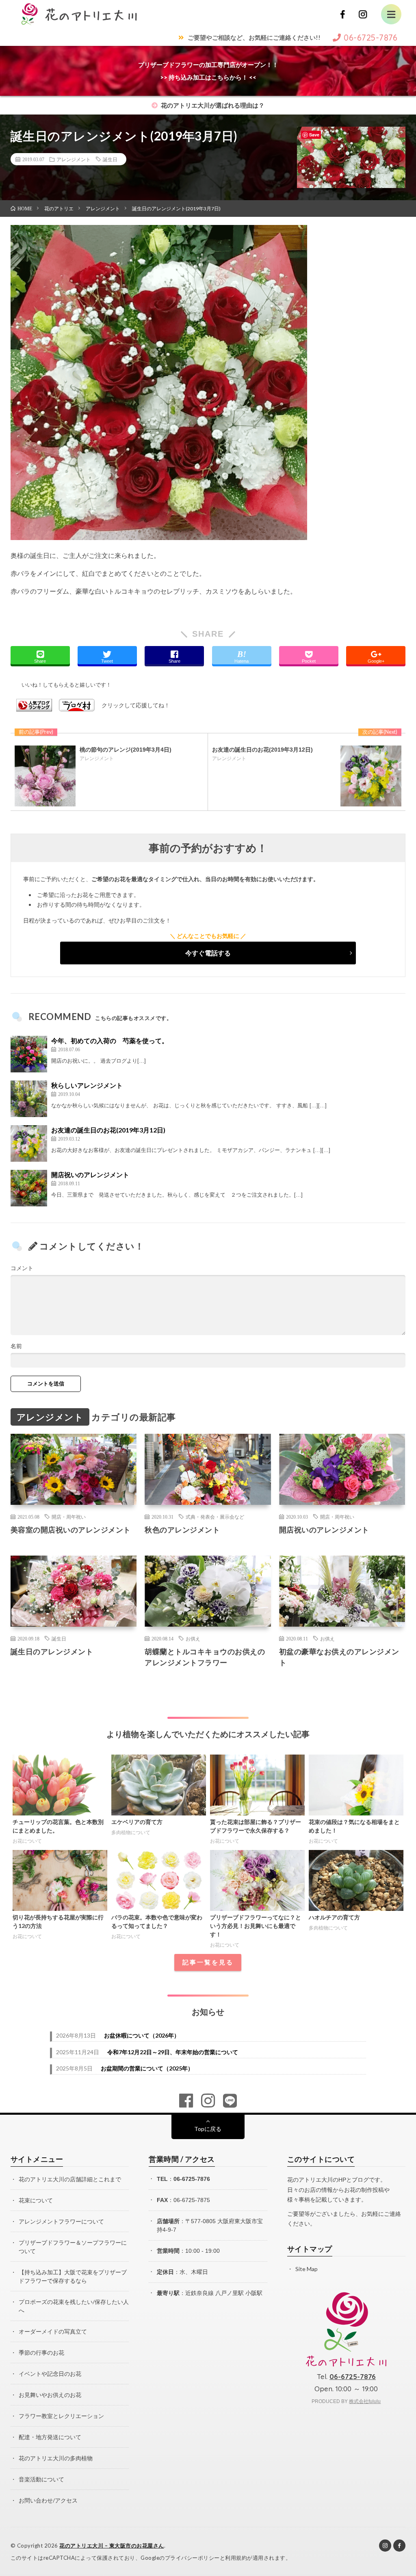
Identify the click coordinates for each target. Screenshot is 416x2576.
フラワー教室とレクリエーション (61, 2416)
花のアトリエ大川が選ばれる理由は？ (212, 105)
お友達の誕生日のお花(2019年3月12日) (108, 1130)
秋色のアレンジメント (182, 1530)
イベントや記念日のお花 (50, 2374)
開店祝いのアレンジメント (90, 1175)
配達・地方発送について (50, 2437)
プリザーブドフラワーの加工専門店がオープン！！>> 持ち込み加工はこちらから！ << (208, 71)
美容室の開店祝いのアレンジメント (71, 1530)
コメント (22, 1268)
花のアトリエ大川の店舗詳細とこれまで (70, 2179)
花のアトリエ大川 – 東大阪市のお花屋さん (112, 2546)
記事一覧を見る (208, 1962)
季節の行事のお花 (41, 2352)
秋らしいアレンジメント (87, 1085)
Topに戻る (208, 2129)
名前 (16, 1346)
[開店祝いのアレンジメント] (29, 1188)
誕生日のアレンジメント (52, 1651)
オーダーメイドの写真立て (53, 2331)
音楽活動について (41, 2479)
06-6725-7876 (192, 2179)
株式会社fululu (365, 2401)
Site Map (307, 2269)
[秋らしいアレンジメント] (29, 1099)
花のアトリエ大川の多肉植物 (56, 2458)
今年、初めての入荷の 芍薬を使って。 (110, 1041)
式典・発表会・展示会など (215, 1517)
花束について (36, 2200)
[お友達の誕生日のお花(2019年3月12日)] (29, 1143)
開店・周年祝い (69, 1517)
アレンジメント (74, 159)
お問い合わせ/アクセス (48, 2500)
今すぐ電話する (208, 953)
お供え (193, 1638)
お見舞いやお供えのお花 (50, 2395)
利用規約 (236, 2558)
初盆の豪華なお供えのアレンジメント (339, 1657)
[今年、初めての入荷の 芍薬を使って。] (29, 1054)
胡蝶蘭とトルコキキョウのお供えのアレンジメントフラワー (205, 1657)
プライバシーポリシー (192, 2558)
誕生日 (110, 159)
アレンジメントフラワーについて (61, 2221)
